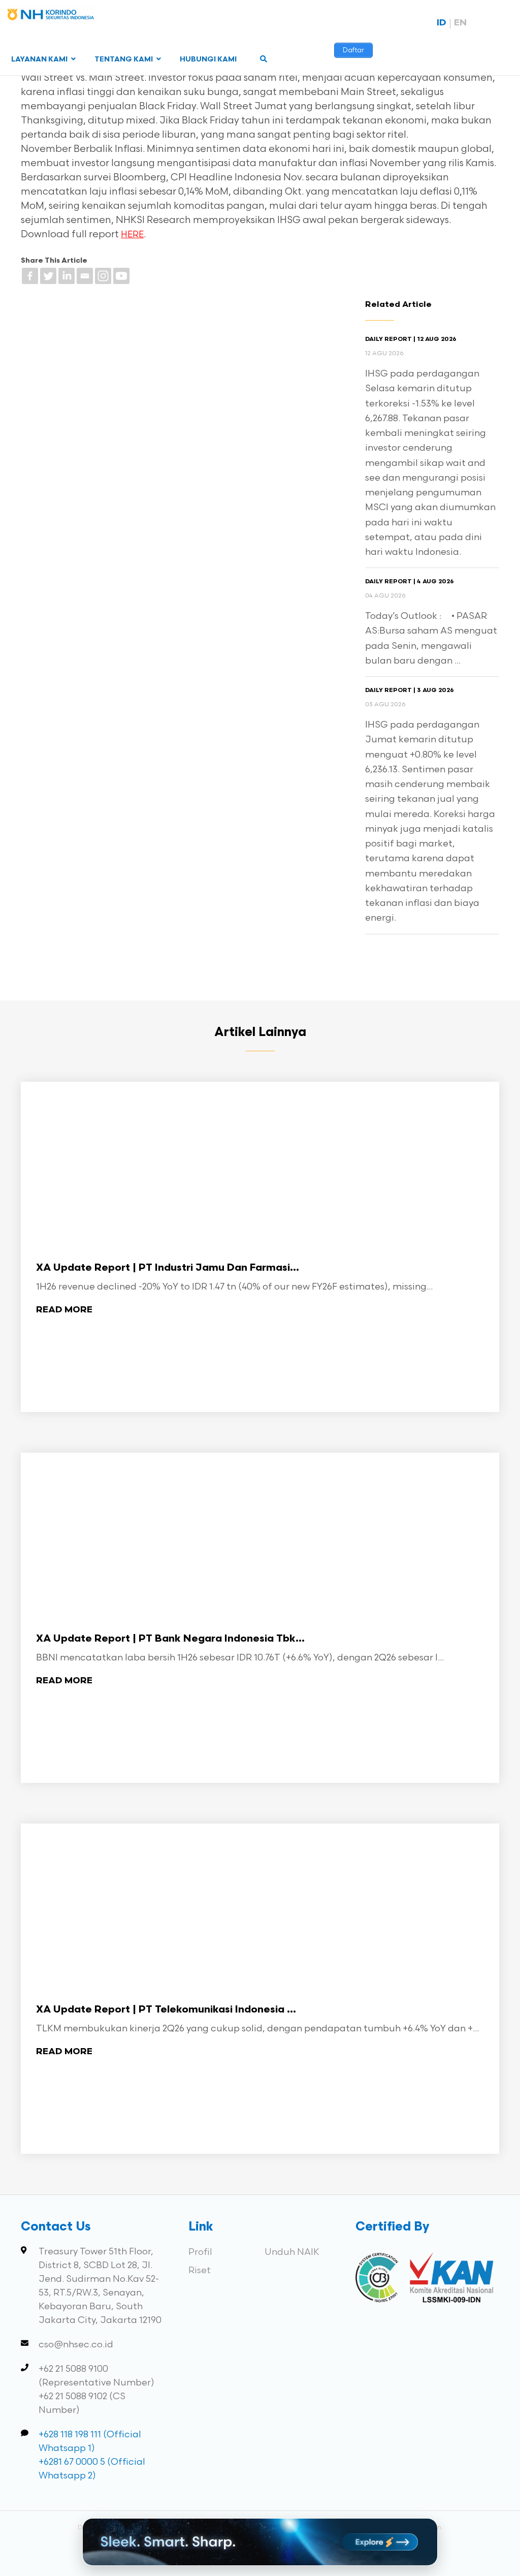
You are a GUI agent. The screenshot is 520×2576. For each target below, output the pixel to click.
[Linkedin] (67, 276)
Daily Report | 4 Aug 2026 (410, 582)
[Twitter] (48, 276)
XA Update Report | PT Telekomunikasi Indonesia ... (166, 2010)
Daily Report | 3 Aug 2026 (410, 690)
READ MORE (64, 1310)
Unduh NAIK (292, 2252)
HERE (132, 235)
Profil (200, 2252)
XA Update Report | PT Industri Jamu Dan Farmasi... (168, 1268)
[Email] (85, 276)
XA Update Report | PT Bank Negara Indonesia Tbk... (170, 1639)
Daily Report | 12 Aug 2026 (411, 339)
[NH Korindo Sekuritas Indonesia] (51, 17)
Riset (200, 2270)
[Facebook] (30, 276)
